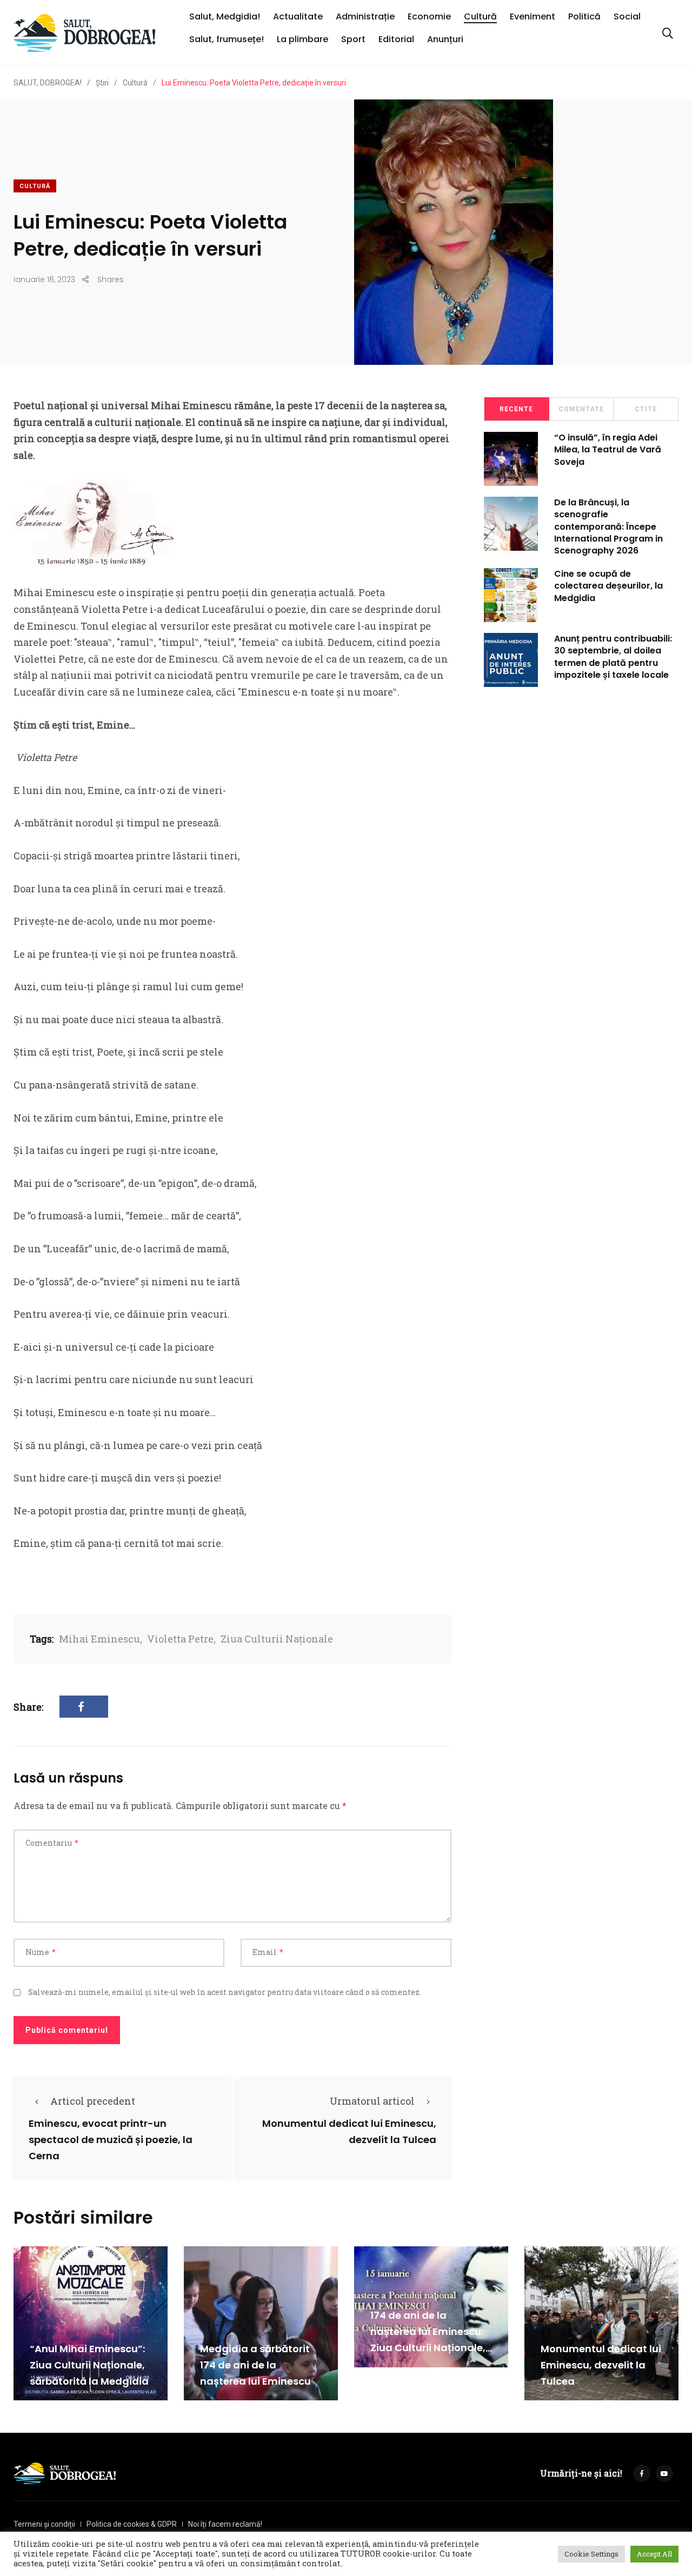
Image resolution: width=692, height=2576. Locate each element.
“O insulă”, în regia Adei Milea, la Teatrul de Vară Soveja (608, 450)
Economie (429, 16)
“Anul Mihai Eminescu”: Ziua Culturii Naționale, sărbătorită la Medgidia (89, 2365)
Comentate (581, 409)
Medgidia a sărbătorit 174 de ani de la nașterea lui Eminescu (255, 2365)
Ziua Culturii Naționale (277, 1639)
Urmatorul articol (372, 2101)
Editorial (396, 39)
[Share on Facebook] (84, 1707)
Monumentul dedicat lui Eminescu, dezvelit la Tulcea (601, 2365)
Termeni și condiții (44, 2524)
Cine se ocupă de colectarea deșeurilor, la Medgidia (608, 586)
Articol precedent (93, 2101)
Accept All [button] (654, 2554)
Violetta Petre (180, 1639)
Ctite (646, 409)
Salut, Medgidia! (225, 16)
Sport (353, 39)
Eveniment (533, 16)
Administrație (365, 16)
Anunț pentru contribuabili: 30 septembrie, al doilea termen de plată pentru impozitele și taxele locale (613, 657)
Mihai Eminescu (99, 1639)
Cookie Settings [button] (591, 2554)
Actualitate (298, 16)
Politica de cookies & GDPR (132, 2524)
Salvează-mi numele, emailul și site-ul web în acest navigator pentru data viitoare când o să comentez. (225, 1992)
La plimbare (302, 39)
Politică (584, 16)
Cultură (480, 16)
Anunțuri (445, 39)
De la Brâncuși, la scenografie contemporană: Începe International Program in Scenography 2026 (608, 527)
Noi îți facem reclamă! (225, 2524)
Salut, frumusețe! (227, 39)
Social (627, 16)
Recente (516, 409)
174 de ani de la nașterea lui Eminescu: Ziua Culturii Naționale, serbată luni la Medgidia (428, 2348)
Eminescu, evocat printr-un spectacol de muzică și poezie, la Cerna (111, 2140)
